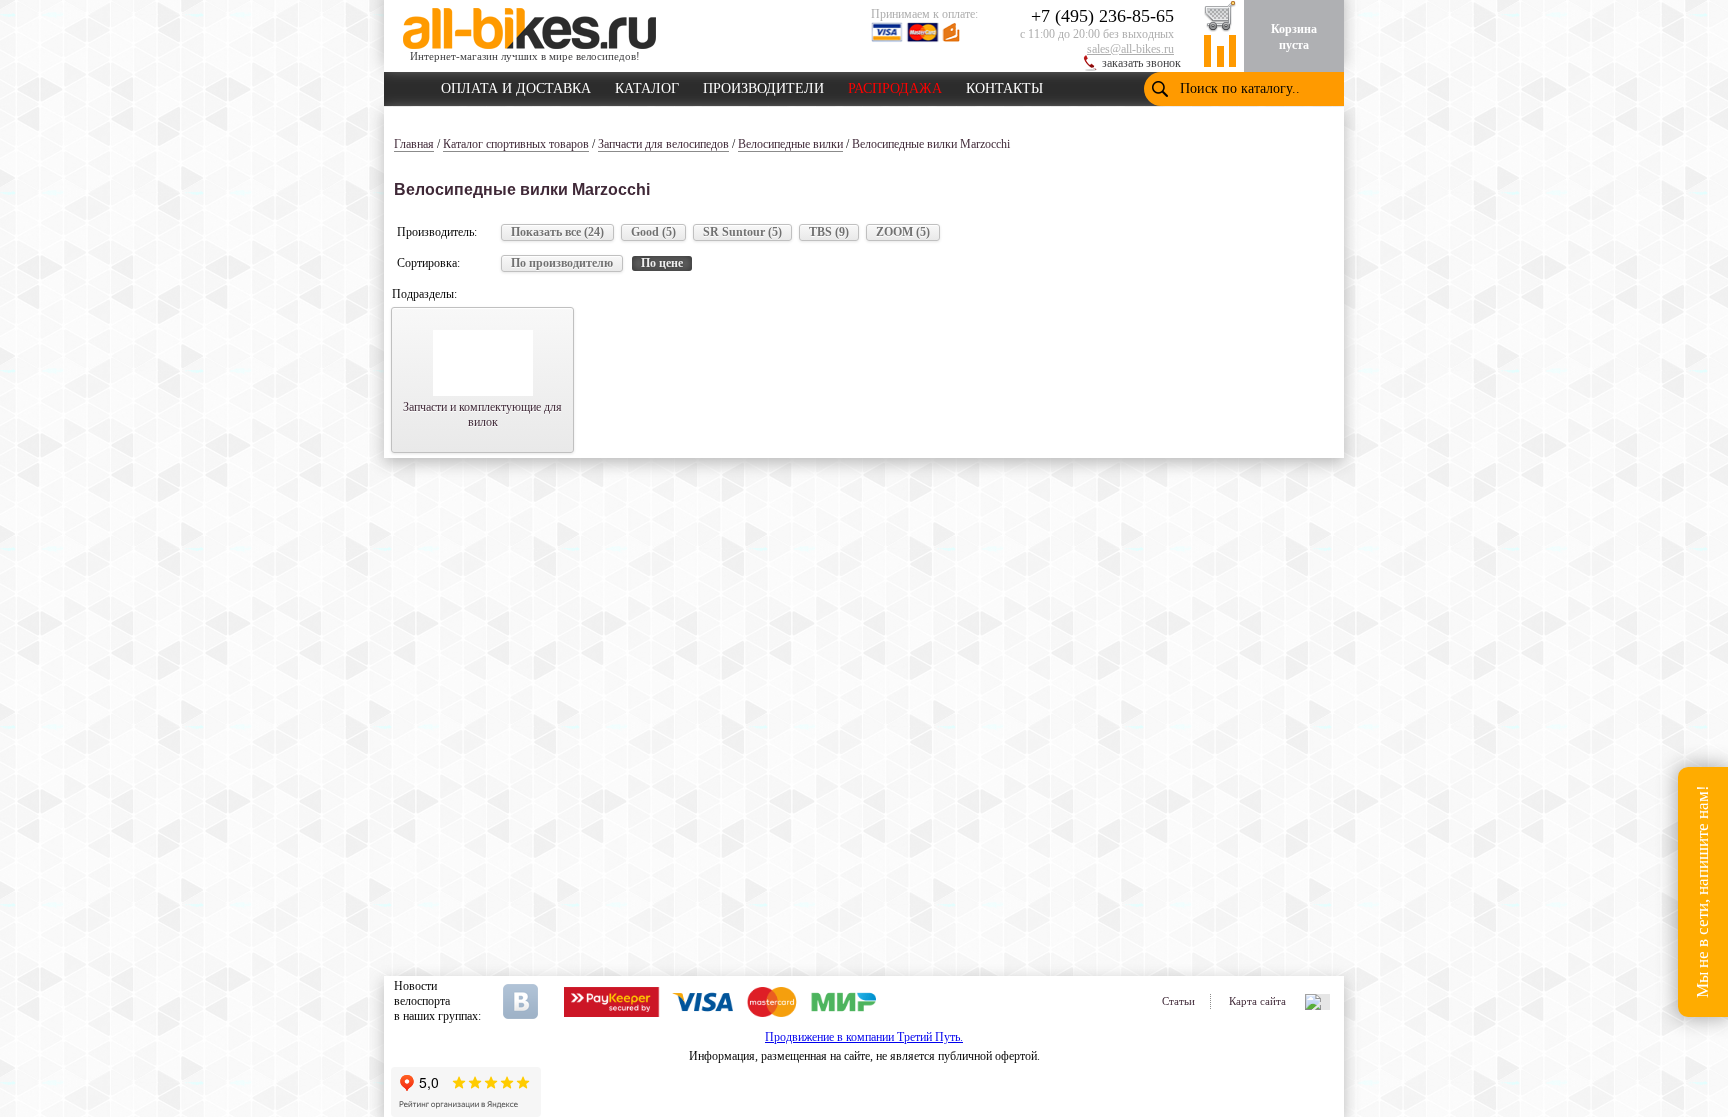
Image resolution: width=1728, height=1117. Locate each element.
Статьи (1178, 1001)
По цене (662, 263)
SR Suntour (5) (742, 232)
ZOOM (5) (903, 232)
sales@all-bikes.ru (1130, 49)
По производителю (562, 263)
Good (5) (653, 232)
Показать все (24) (557, 232)
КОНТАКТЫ (1004, 85)
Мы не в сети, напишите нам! (1702, 892)
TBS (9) (829, 232)
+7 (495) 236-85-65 (1102, 16)
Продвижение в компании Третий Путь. (864, 1037)
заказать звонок (1141, 63)
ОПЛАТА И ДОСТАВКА (516, 85)
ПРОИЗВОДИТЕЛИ (763, 85)
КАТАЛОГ (647, 85)
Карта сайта (1257, 1001)
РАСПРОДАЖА (895, 85)
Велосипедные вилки (790, 144)
